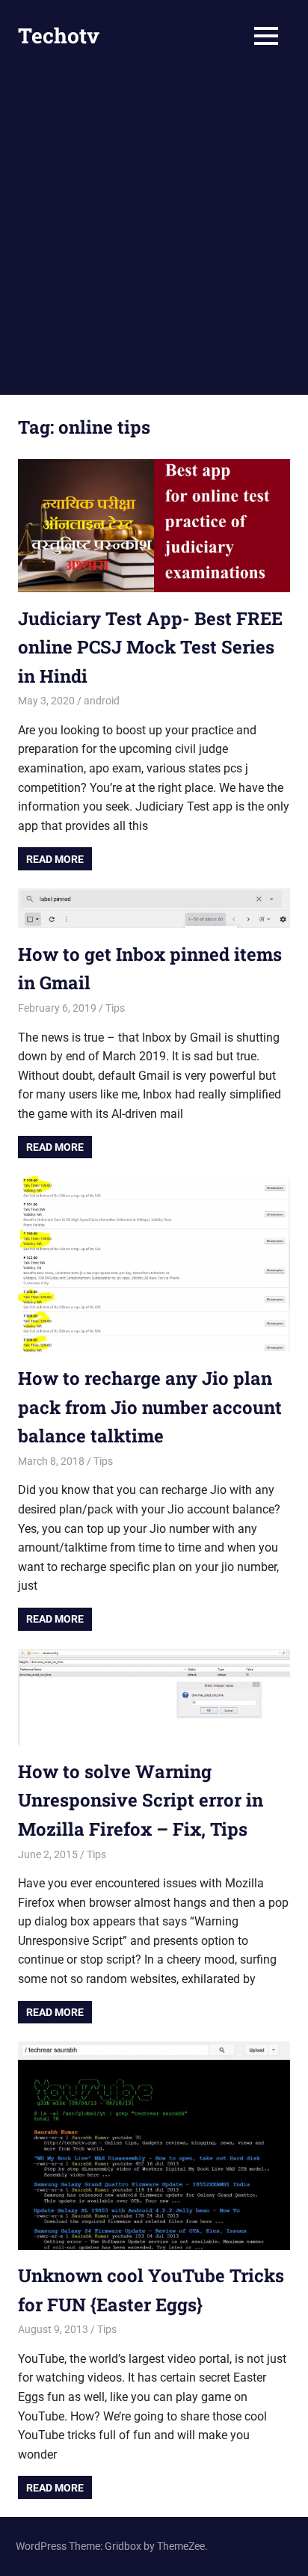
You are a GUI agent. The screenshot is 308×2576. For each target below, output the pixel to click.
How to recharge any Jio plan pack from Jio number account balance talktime (150, 1407)
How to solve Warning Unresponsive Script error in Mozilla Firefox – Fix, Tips (141, 1800)
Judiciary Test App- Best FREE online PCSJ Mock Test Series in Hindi (150, 647)
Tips (115, 1008)
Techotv (59, 36)
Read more (55, 859)
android (102, 701)
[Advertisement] (154, 233)
